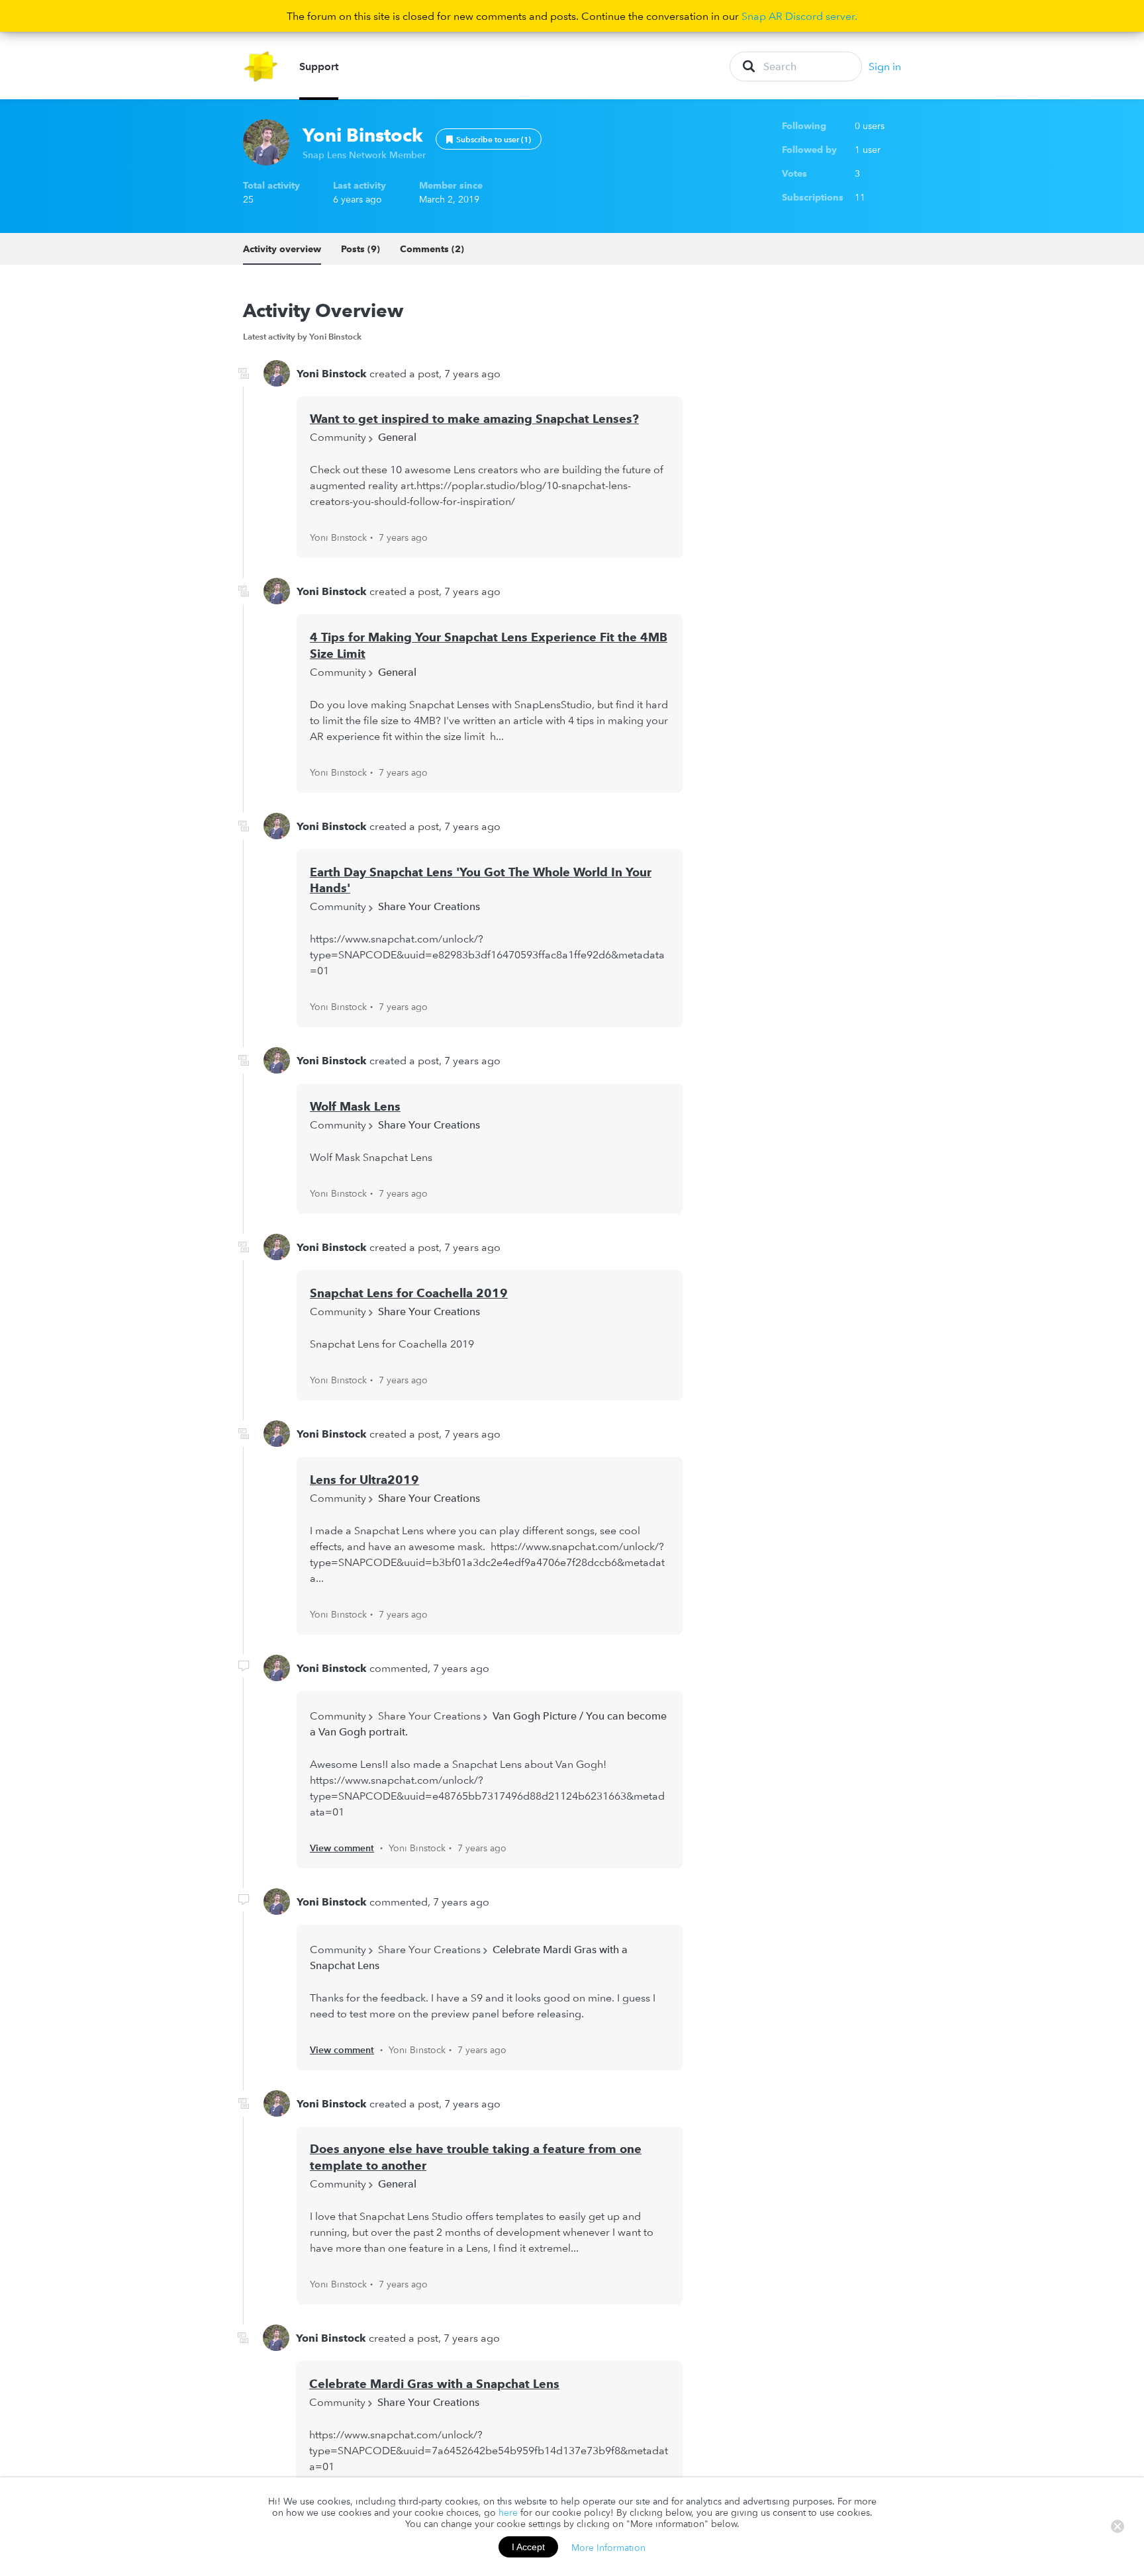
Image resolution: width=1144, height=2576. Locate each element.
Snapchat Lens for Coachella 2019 (409, 1293)
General (397, 437)
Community (338, 437)
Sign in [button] (885, 66)
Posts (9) (360, 249)
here (508, 2512)
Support (319, 66)
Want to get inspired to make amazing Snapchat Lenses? (474, 419)
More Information (608, 2547)
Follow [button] (489, 139)
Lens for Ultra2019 (364, 1480)
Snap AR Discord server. (799, 16)
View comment (342, 1848)
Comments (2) (432, 249)
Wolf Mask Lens (355, 1106)
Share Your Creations (429, 906)
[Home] (261, 67)
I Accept (528, 2547)
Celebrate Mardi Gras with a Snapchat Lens (434, 2384)
